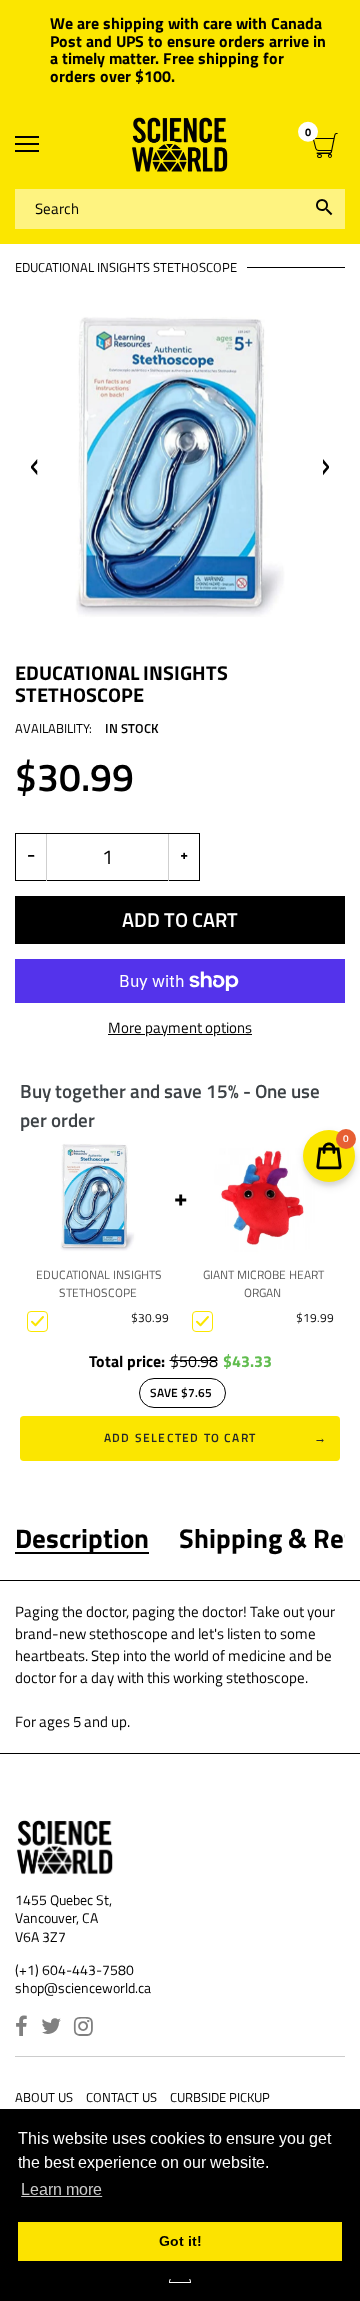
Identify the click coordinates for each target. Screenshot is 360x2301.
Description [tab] (82, 1538)
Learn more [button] (61, 2189)
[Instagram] (83, 2028)
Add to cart (180, 919)
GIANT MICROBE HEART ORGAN (263, 1283)
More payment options (180, 1028)
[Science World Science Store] (180, 144)
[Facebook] (21, 2028)
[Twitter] (51, 2028)
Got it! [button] (180, 2241)
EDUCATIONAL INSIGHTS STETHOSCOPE (99, 1283)
